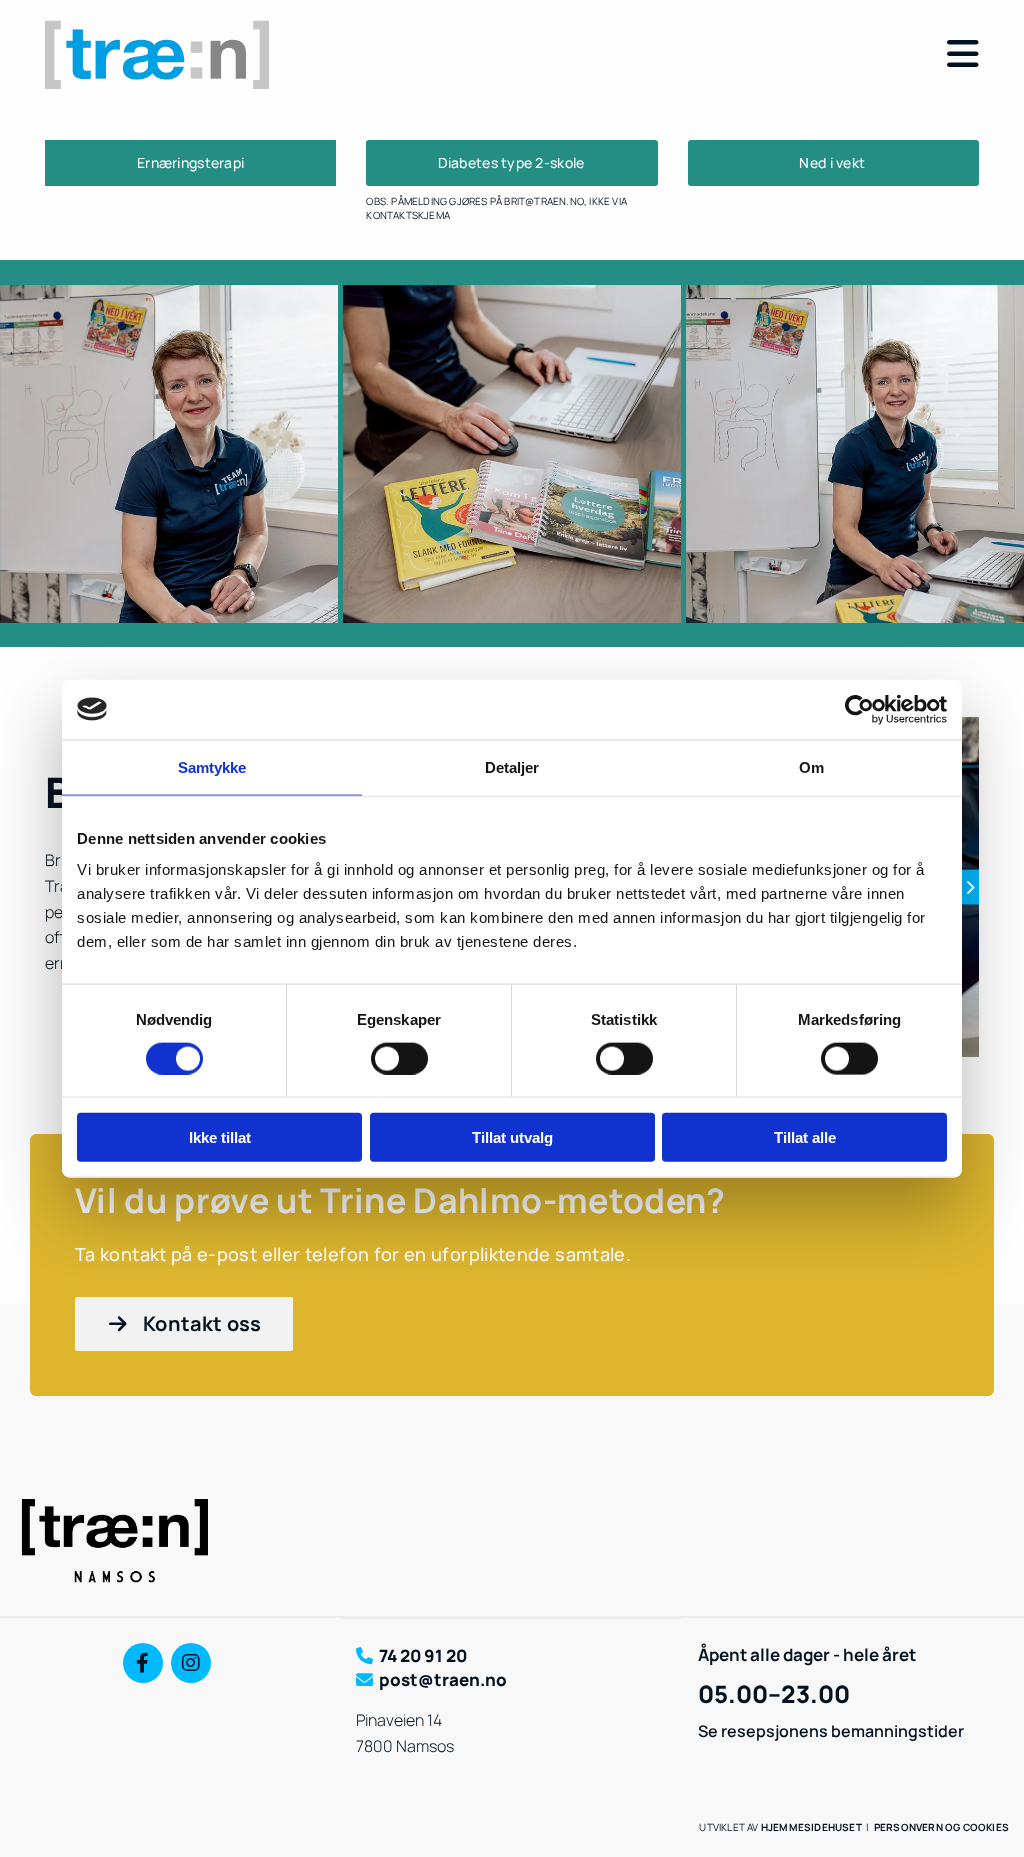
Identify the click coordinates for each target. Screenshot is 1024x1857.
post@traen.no (443, 1679)
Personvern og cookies (941, 1827)
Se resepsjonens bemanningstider (831, 1731)
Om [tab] (811, 766)
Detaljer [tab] (512, 766)
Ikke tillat (220, 1137)
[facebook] (143, 1663)
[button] (672, 55)
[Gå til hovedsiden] (190, 55)
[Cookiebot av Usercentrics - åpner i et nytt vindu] (859, 709)
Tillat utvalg (512, 1137)
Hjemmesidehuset (811, 1827)
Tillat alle (805, 1137)
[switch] (399, 1058)
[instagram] (191, 1663)
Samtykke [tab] (212, 766)
